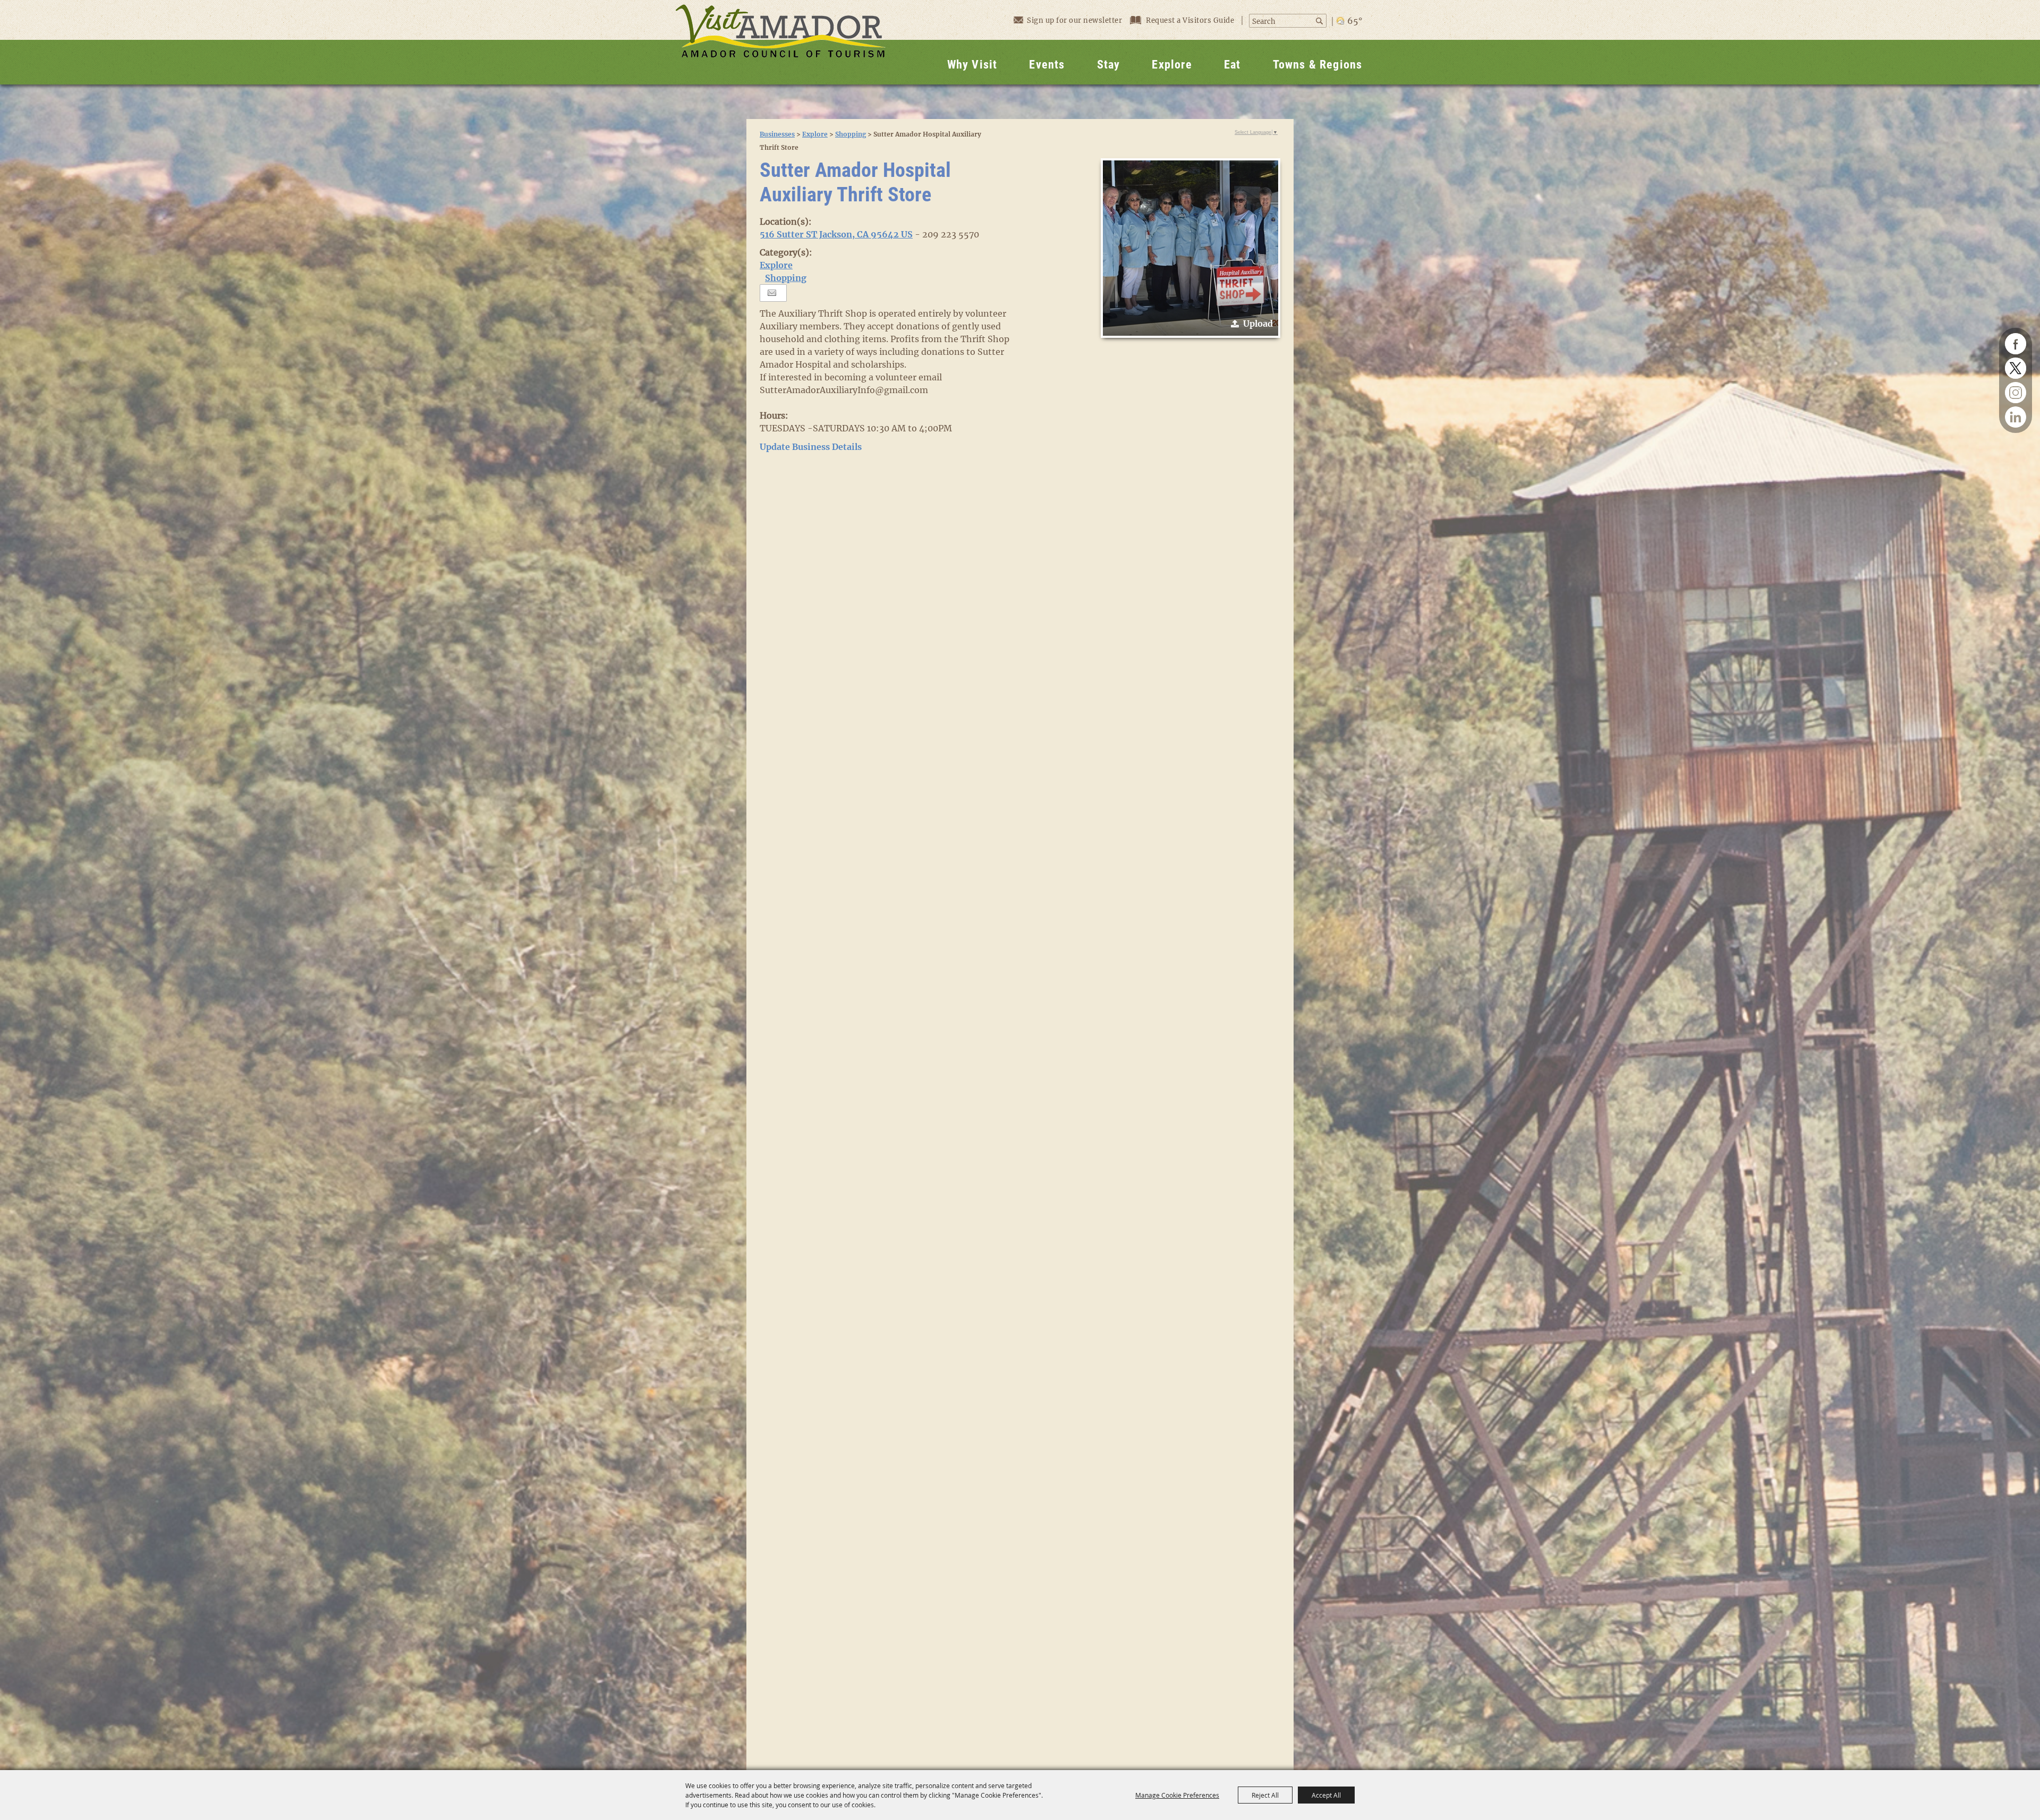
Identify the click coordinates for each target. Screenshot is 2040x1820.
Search (1320, 21)
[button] (1191, 248)
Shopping (851, 134)
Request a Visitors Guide (1191, 20)
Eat (1232, 65)
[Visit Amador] (780, 42)
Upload (1258, 324)
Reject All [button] (1265, 1795)
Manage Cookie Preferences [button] (1177, 1795)
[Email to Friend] (772, 293)
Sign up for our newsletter (1074, 20)
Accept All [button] (1326, 1795)
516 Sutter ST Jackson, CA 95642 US (836, 234)
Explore (1172, 65)
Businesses (777, 134)
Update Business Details (811, 447)
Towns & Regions (1318, 65)
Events (1047, 65)
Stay (1109, 65)
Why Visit (972, 65)
